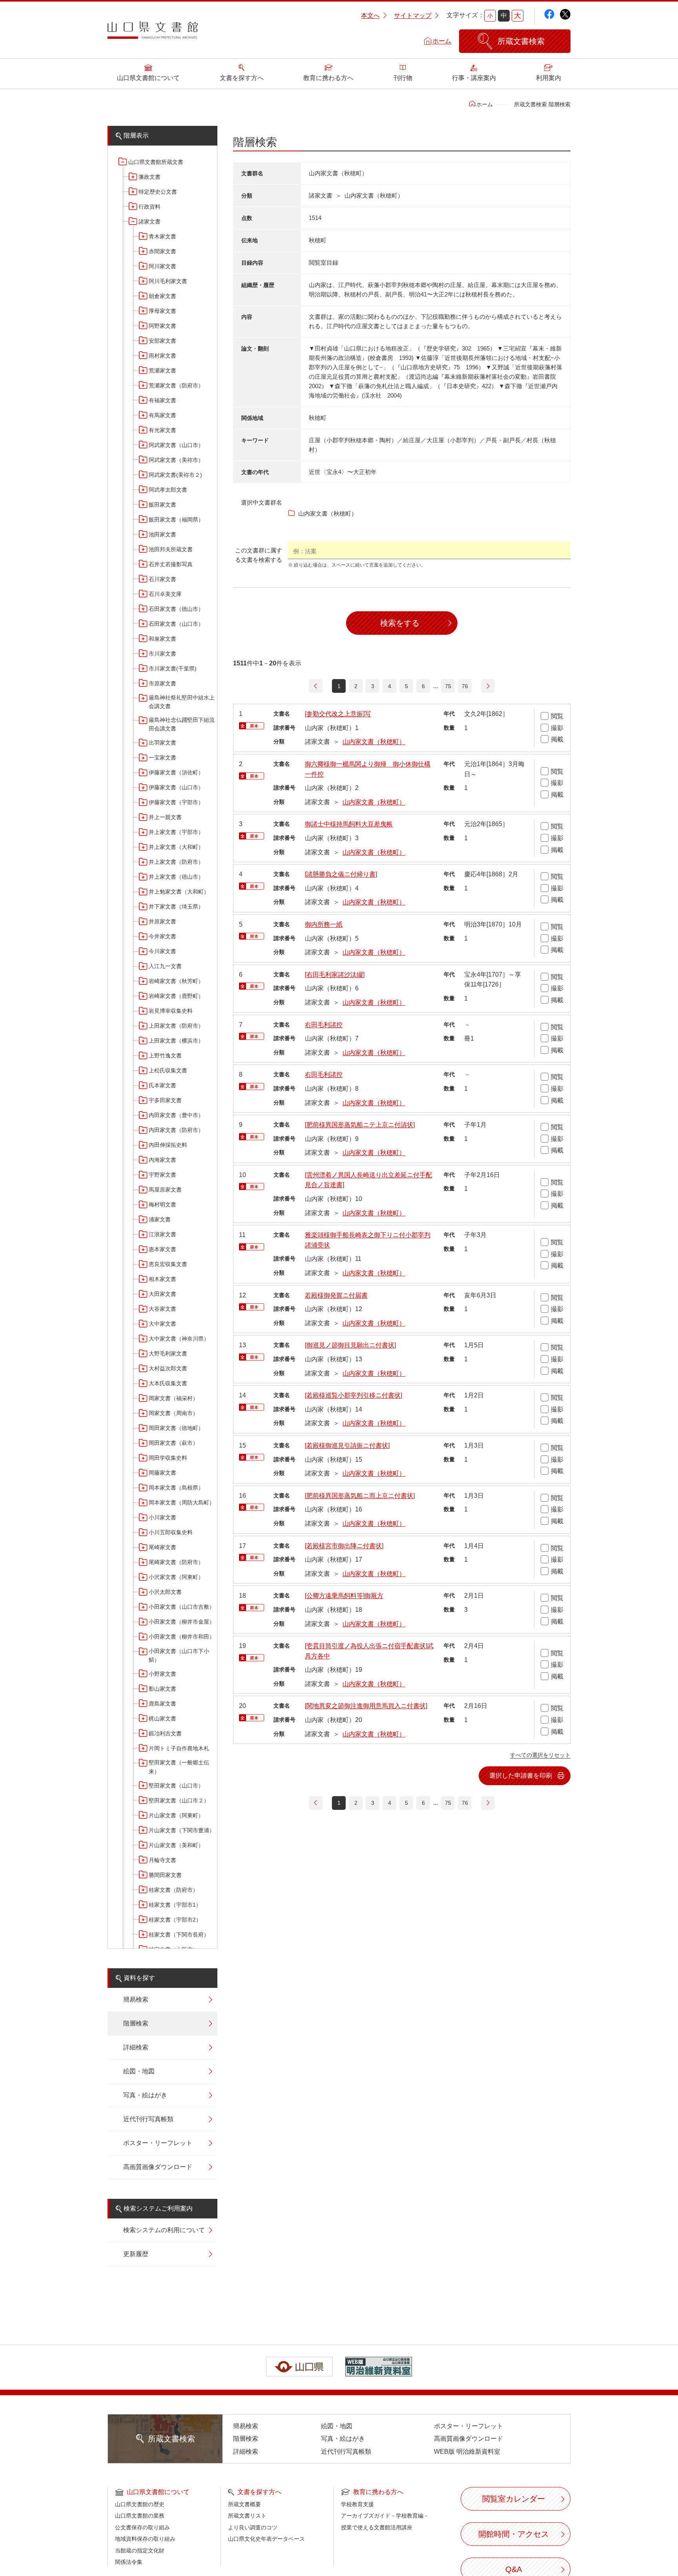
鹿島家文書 (162, 1704)
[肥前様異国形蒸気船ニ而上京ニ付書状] (360, 1496)
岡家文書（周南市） (173, 1413)
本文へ (370, 15)
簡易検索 (136, 1999)
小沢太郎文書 (165, 1592)
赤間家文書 (162, 251)
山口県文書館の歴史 (140, 2504)
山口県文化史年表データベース (266, 2539)
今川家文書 (162, 951)
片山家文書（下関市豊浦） (182, 1830)
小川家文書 (162, 1517)
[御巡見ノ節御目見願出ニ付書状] (350, 1345)
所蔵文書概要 (244, 2504)
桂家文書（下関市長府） (179, 1935)
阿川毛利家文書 (168, 281)
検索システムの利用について (164, 2230)
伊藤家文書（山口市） (176, 787)
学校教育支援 (357, 2504)
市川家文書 (162, 654)
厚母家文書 (162, 311)
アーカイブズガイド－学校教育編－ (385, 2516)
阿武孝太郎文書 (168, 490)
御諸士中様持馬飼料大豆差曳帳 (349, 824)
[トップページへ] (153, 33)
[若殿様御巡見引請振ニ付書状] (347, 1445)
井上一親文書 (165, 817)
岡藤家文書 (162, 1473)
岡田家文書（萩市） (173, 1443)
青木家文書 (162, 236)
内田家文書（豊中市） (176, 1115)
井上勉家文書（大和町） (179, 892)
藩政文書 (149, 177)
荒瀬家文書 (162, 371)
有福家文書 (162, 400)
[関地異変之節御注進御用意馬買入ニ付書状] (366, 1706)
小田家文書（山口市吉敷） (182, 1607)
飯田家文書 (162, 505)
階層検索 (136, 2023)
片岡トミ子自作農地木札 (179, 1748)
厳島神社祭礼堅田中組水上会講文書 (182, 702)
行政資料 (149, 207)
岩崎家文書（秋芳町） (176, 981)
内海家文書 (162, 1160)
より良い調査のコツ (253, 2527)
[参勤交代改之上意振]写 (338, 714)
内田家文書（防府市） (176, 1130)
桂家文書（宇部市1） (175, 1905)
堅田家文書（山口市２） (179, 1800)
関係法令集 (129, 2562)
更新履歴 (136, 2254)
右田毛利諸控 (324, 1025)
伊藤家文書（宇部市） (176, 802)
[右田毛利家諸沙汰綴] (335, 975)
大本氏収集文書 (168, 1383)
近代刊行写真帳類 (148, 2119)
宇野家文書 (162, 1175)
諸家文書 (149, 222)
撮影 (557, 728)
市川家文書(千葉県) (173, 669)
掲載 (557, 739)
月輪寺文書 (162, 1860)
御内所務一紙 (324, 924)
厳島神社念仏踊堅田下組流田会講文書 (182, 724)
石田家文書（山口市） (176, 624)
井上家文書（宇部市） (176, 832)
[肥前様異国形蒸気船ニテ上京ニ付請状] (360, 1125)
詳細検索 (136, 2047)
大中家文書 (162, 1324)
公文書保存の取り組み (142, 2527)
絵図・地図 (139, 2071)
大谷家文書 (162, 1309)
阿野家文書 (162, 326)
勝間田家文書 (165, 1875)
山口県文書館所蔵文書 (156, 162)
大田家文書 (162, 1294)
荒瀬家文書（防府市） (176, 385)
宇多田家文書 (165, 1100)
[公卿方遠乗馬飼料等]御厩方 (344, 1596)
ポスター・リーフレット (158, 2143)
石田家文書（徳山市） (176, 609)
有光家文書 (162, 430)
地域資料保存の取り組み (145, 2539)
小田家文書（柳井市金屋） (182, 1622)
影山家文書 (162, 1689)
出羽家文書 (162, 743)
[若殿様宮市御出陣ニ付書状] (344, 1546)
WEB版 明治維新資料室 (467, 2452)
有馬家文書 (162, 415)
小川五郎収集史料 (171, 1532)
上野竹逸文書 (165, 1055)
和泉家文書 (162, 639)
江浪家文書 (162, 1234)
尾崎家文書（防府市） (176, 1562)
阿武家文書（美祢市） (176, 460)
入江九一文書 (165, 966)
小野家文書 (162, 1674)
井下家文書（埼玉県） (176, 907)
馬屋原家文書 (165, 1190)
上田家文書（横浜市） (176, 1041)
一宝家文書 (162, 758)
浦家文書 (160, 1219)
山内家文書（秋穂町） (374, 742)
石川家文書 (162, 579)
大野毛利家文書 (168, 1353)
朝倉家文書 (162, 296)
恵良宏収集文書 (168, 1264)
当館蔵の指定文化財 (140, 2551)
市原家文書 (162, 683)
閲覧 (557, 716)
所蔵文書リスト (247, 2516)
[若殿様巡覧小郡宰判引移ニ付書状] (354, 1395)
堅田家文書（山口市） (176, 1786)
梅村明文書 (162, 1204)
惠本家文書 (162, 1249)
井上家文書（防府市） (176, 862)
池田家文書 (162, 534)
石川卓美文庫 (165, 594)
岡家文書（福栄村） (173, 1398)
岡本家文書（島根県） (176, 1488)
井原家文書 (162, 921)
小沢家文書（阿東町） (176, 1577)
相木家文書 (162, 1279)
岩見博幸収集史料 (171, 1011)
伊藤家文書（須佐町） (176, 772)
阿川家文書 (162, 266)
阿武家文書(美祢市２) (175, 475)
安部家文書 (162, 341)
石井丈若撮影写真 (171, 564)
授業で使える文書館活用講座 (377, 2527)
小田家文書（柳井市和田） (182, 1637)
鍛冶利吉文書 (165, 1733)
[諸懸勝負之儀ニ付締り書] (341, 874)
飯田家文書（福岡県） (176, 520)
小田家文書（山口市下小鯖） (179, 1655)
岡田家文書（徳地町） (176, 1428)
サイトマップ (413, 15)
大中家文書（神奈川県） (179, 1339)
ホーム (442, 41)
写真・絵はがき (145, 2095)
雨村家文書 (162, 356)
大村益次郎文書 (168, 1368)
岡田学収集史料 (168, 1458)
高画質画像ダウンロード (158, 2167)
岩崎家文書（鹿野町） (176, 996)
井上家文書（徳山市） (176, 877)
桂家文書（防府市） (173, 1890)
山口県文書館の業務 (140, 2516)
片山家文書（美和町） (176, 1845)
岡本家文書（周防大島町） (182, 1502)
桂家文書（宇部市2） (175, 1920)
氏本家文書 (162, 1085)
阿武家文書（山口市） (176, 445)
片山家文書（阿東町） (176, 1815)
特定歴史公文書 (158, 192)
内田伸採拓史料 (168, 1145)
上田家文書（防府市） (176, 1026)
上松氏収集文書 (168, 1070)
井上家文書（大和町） (176, 847)
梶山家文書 (162, 1719)
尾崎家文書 (162, 1547)
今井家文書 (162, 936)
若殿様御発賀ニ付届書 (336, 1295)
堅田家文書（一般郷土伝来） (179, 1767)
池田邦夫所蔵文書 (171, 549)
